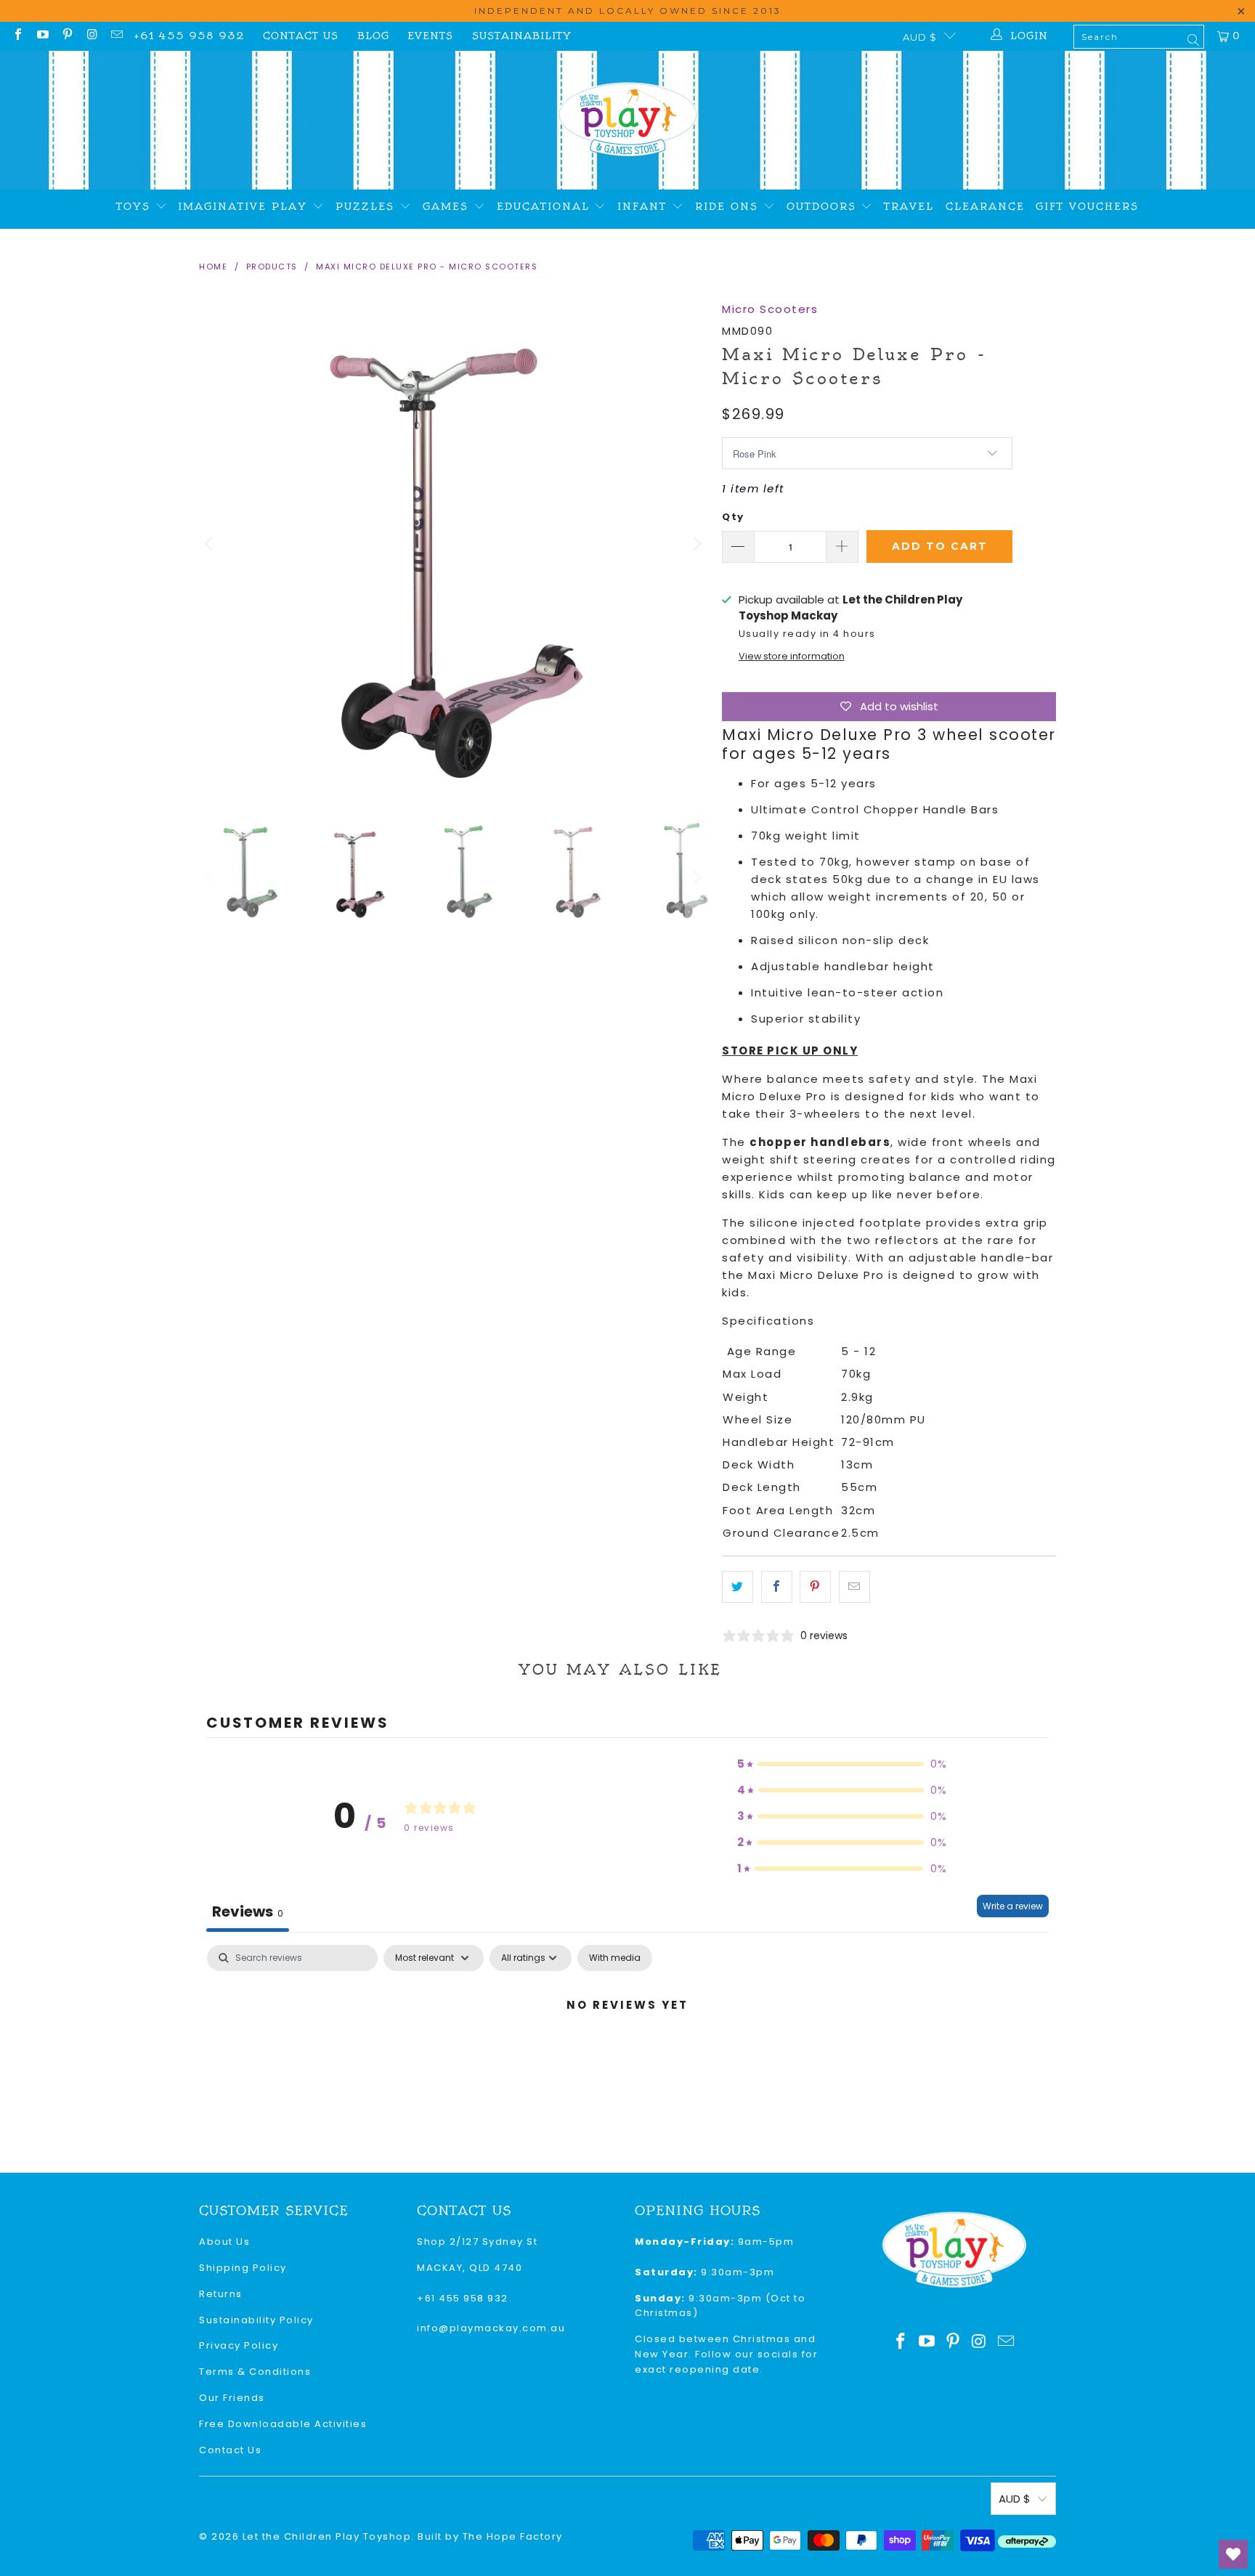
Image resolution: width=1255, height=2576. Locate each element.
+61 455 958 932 (189, 36)
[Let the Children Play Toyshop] (628, 120)
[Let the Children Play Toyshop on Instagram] (92, 36)
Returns (221, 2294)
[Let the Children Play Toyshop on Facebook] (17, 36)
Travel (909, 207)
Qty (733, 517)
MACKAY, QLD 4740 (470, 2268)
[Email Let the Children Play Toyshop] (116, 36)
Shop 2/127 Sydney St (477, 2242)
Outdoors (824, 207)
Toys (136, 207)
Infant (645, 207)
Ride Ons (729, 207)
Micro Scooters (770, 309)
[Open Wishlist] (1233, 2554)
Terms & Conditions (255, 2372)
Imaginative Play (245, 207)
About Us (224, 2242)
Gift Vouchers (1087, 207)
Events (430, 36)
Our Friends (232, 2398)
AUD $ (920, 37)
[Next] (696, 544)
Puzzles (367, 207)
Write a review (1013, 1906)
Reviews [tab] (248, 1911)
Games (448, 207)
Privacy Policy (239, 2345)
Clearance (985, 207)
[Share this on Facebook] (777, 1587)
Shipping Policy (243, 2268)
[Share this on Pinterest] (815, 1587)
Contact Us (301, 36)
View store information (792, 656)
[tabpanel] (627, 2054)
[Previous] (210, 544)
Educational (546, 207)
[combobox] (1139, 37)
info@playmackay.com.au (491, 2328)
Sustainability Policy (256, 2320)
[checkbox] (615, 1958)
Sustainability (522, 36)
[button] (842, 1764)
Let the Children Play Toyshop (327, 2536)
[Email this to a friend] (854, 1587)
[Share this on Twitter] (738, 1587)
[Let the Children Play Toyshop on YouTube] (42, 36)
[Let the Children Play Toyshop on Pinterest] (67, 36)
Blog (373, 36)
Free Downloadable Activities (283, 2424)
